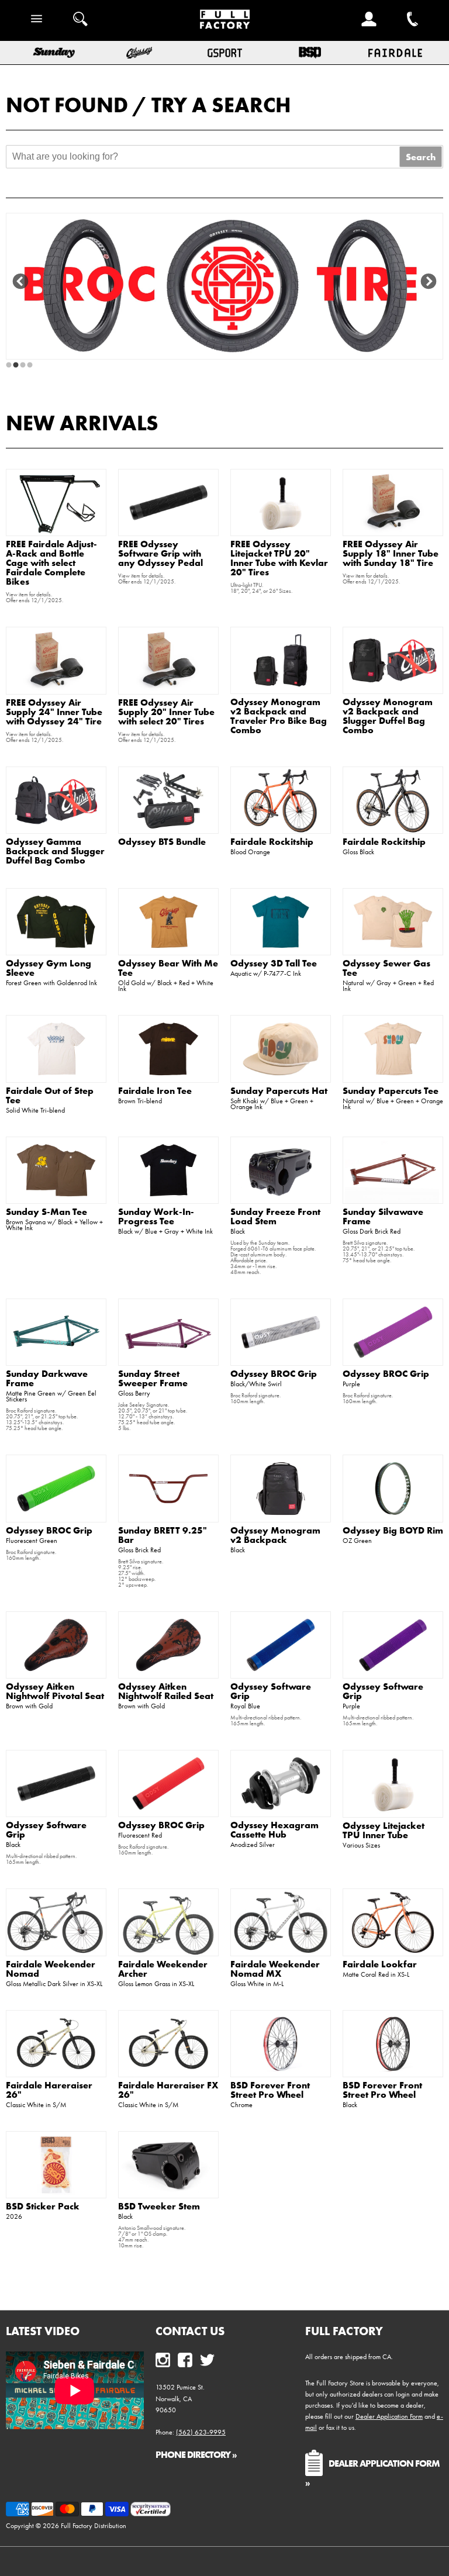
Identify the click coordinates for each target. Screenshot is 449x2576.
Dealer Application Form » (372, 2472)
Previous (20, 282)
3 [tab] (23, 365)
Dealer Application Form (389, 2416)
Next (429, 282)
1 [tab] (9, 365)
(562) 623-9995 (201, 2432)
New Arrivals (82, 423)
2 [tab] (16, 365)
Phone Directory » (196, 2454)
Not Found (67, 105)
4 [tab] (30, 365)
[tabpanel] (224, 286)
